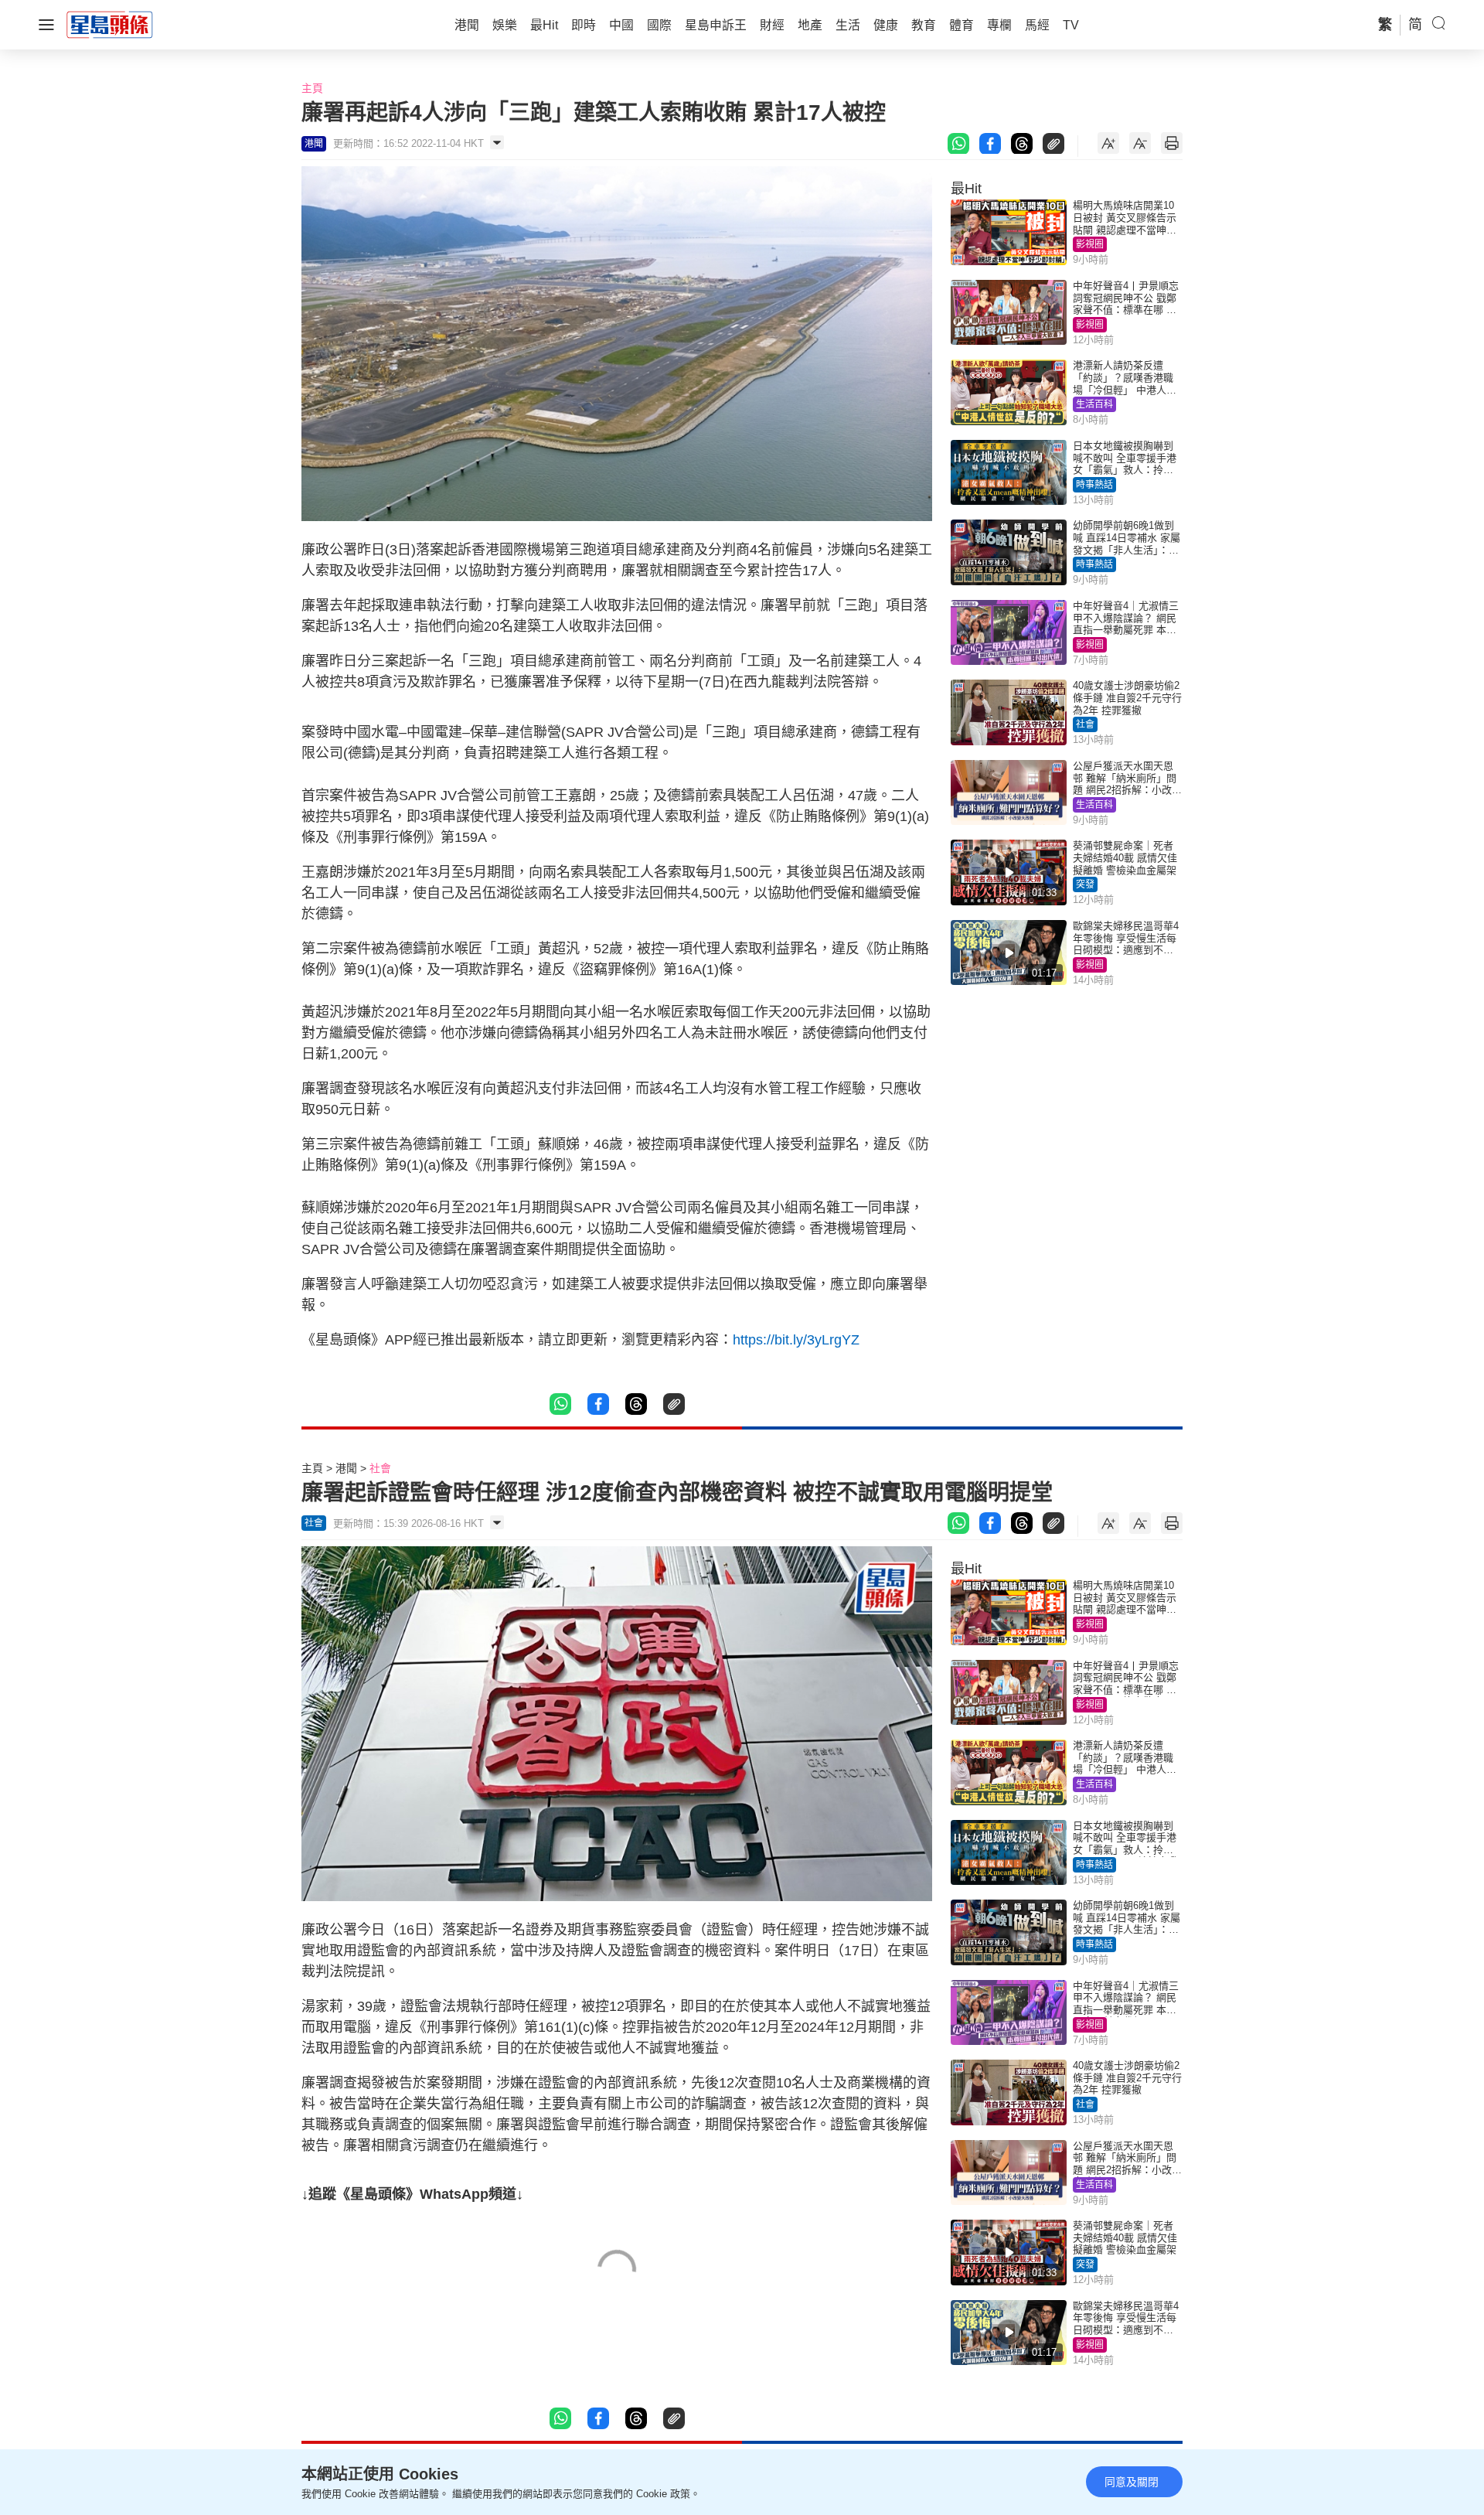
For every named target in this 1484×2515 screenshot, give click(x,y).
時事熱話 (1094, 485)
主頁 (312, 88)
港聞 (346, 1468)
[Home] (110, 24)
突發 (1085, 884)
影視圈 (1090, 244)
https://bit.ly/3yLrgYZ (796, 1340)
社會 (1085, 724)
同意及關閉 (1132, 2482)
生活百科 (1094, 404)
